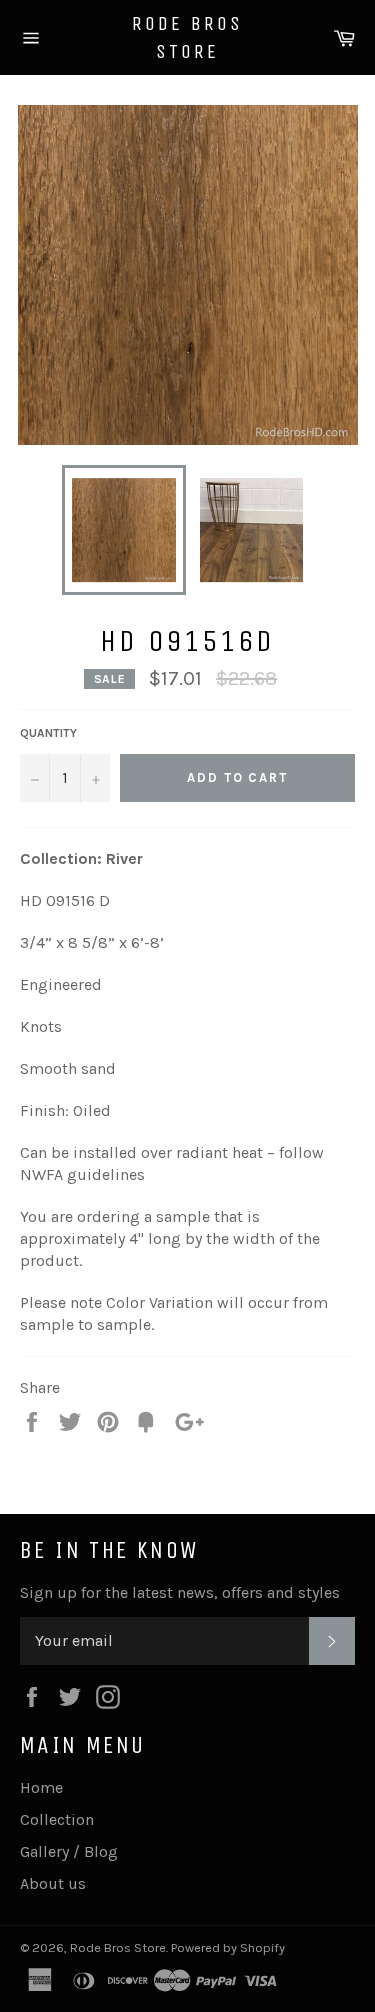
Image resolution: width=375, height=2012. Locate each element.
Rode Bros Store (187, 37)
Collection (57, 1819)
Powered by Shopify (228, 1947)
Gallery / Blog (69, 1851)
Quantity (48, 733)
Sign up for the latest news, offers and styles (180, 1592)
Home (41, 1787)
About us (53, 1883)
